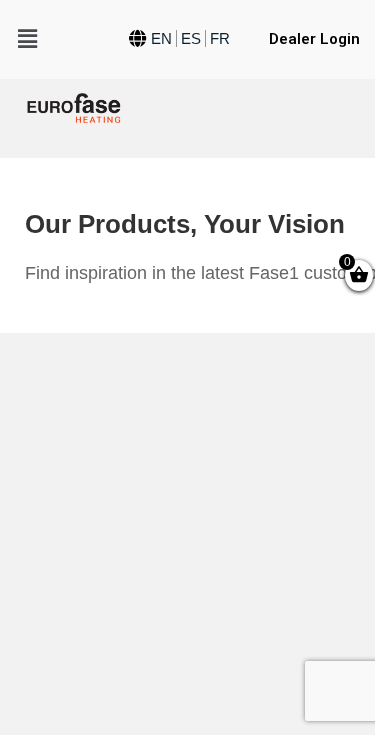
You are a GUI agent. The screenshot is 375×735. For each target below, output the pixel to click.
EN (161, 38)
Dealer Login (314, 39)
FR (220, 38)
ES (191, 38)
